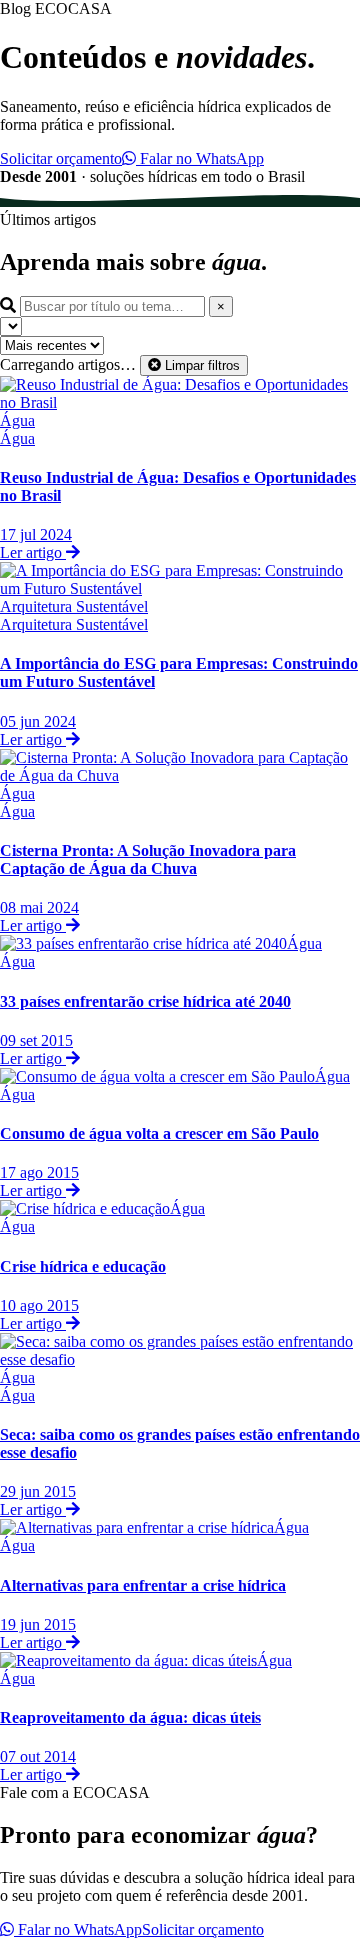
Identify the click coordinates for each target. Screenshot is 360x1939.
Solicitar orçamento (61, 158)
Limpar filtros (200, 365)
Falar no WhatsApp (200, 158)
